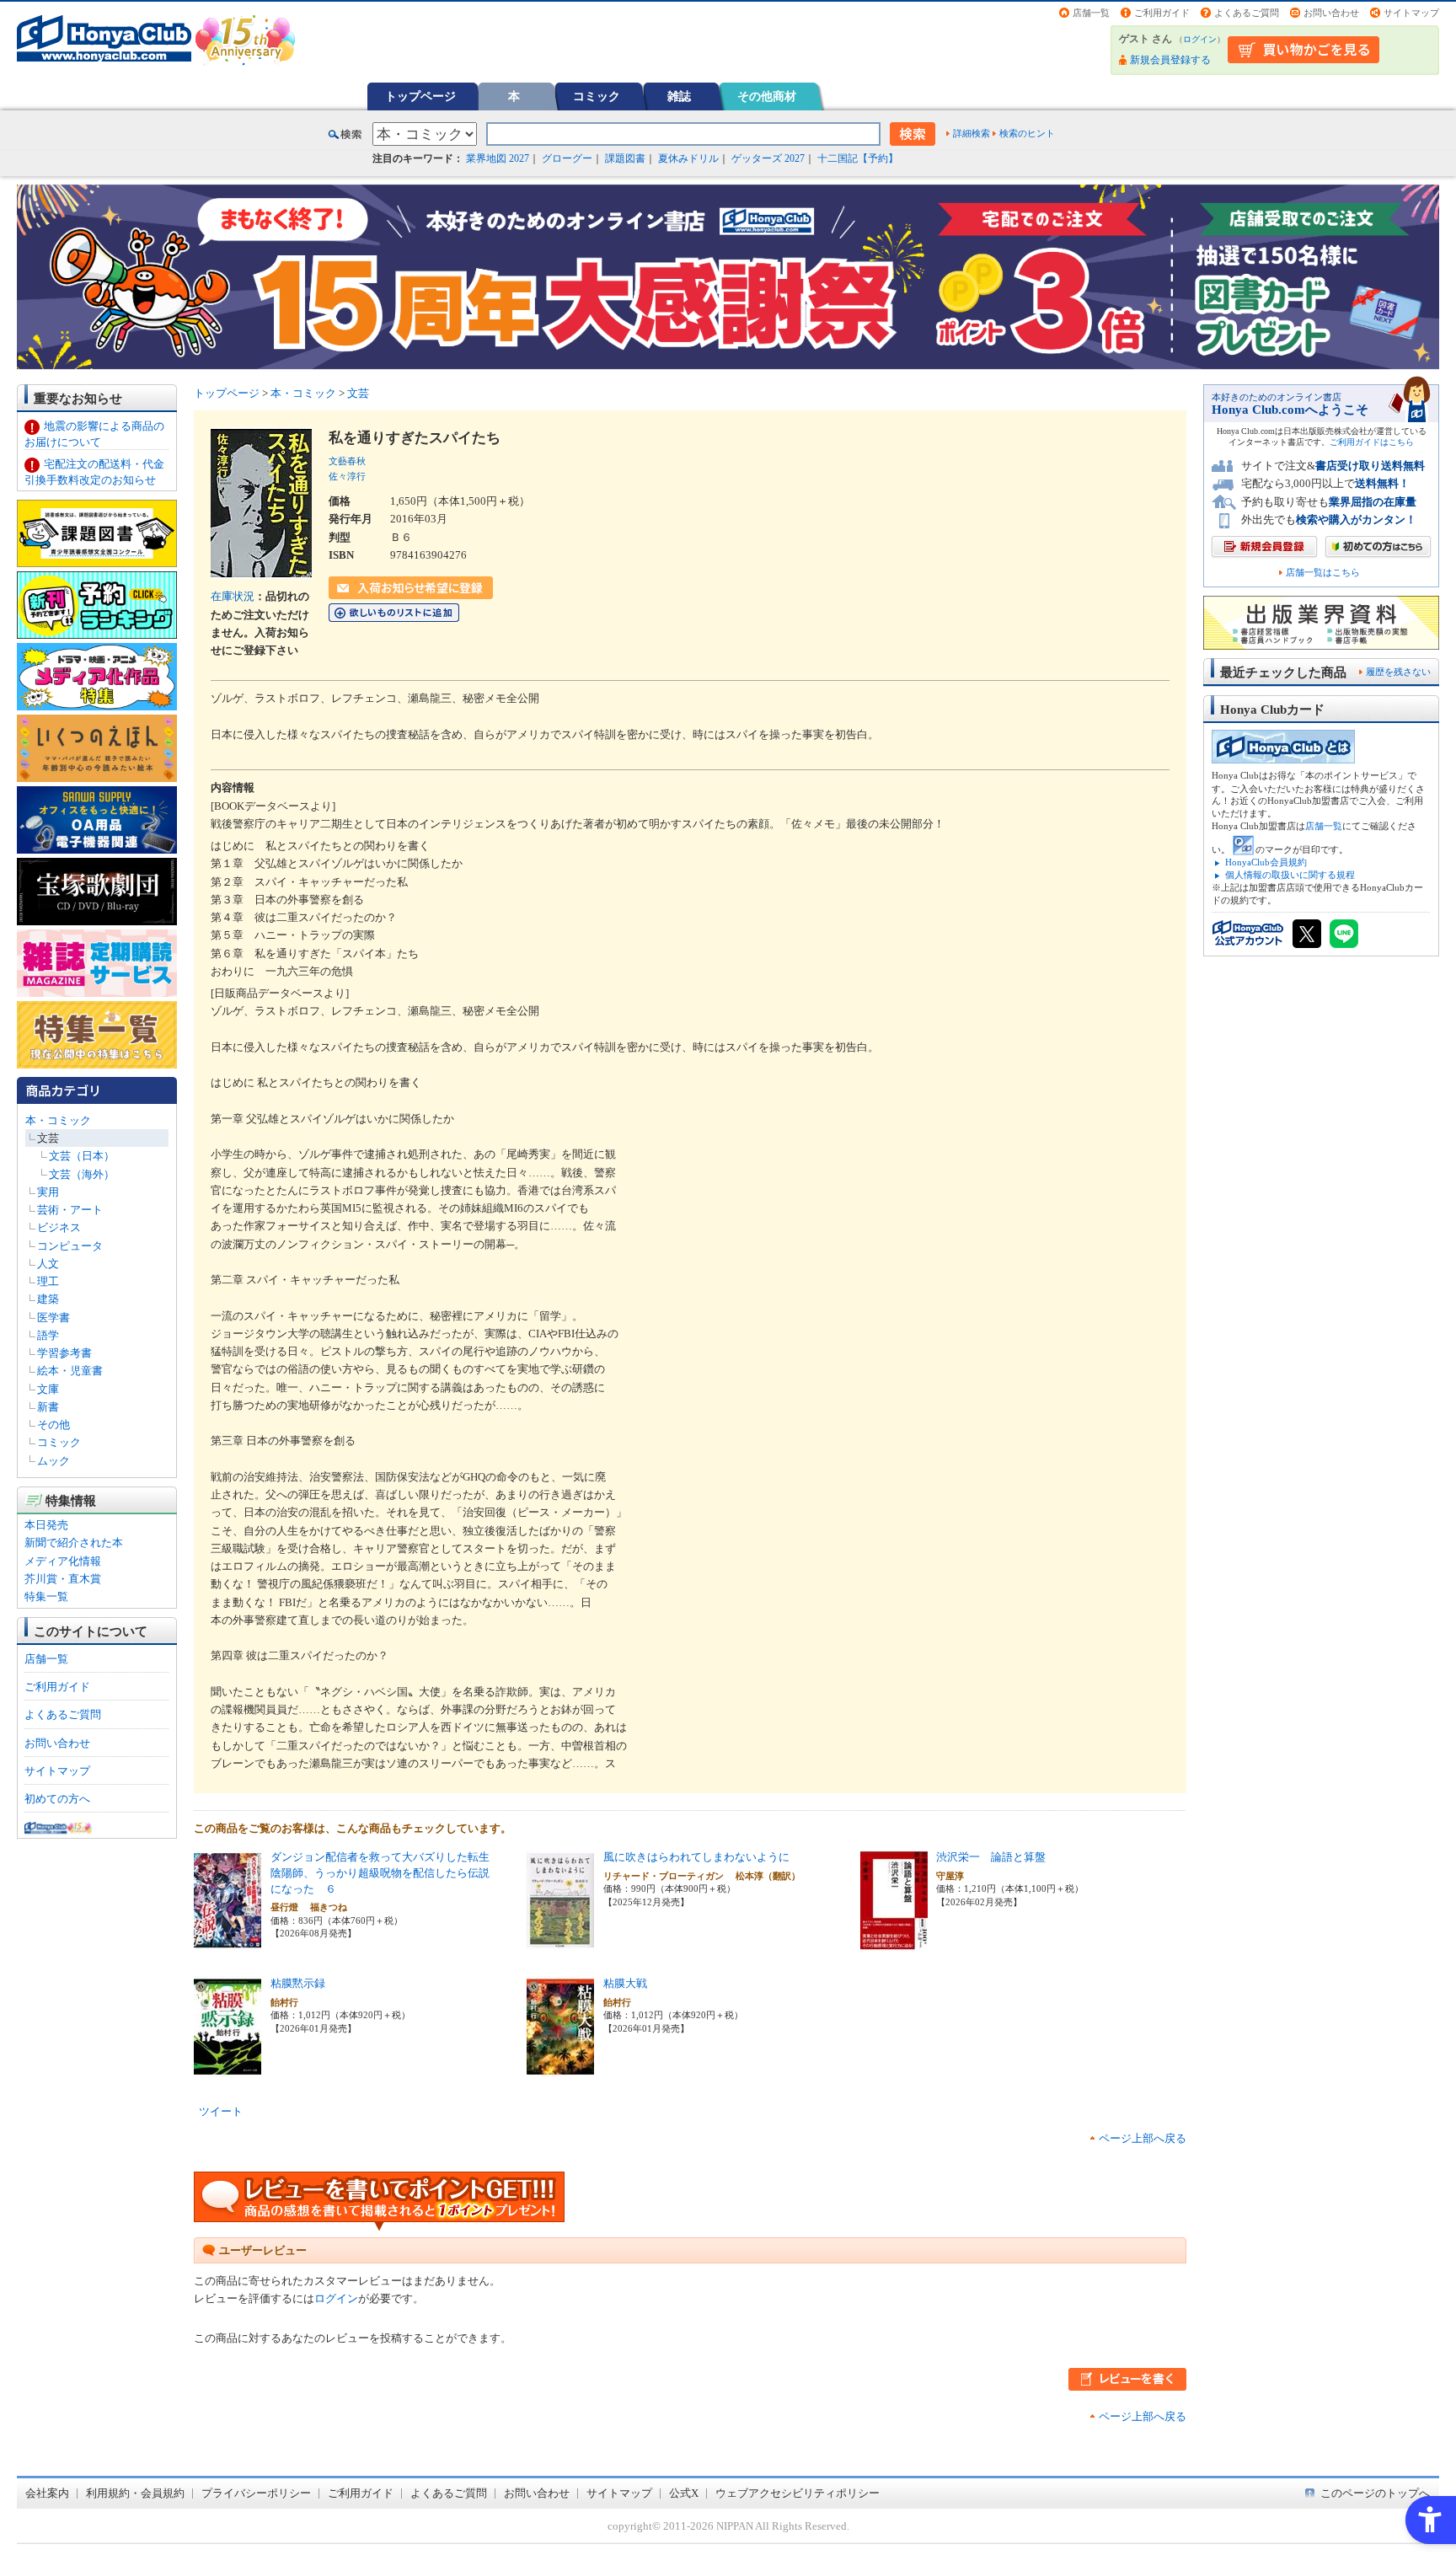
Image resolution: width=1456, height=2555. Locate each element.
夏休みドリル (688, 158)
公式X (684, 2493)
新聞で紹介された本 (74, 1543)
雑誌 (679, 96)
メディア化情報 (63, 1561)
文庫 (48, 1389)
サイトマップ (1411, 13)
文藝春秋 (347, 461)
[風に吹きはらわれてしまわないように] (560, 1942)
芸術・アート (70, 1210)
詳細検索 (972, 133)
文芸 (48, 1138)
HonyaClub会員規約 (1266, 862)
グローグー (567, 158)
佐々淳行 (347, 476)
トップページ (420, 96)
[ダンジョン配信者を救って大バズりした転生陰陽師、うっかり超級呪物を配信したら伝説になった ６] (227, 1942)
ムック (54, 1461)
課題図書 (625, 158)
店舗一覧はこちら (1323, 573)
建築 (48, 1299)
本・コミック (58, 1120)
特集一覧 (46, 1596)
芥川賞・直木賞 (63, 1579)
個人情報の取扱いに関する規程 (1290, 875)
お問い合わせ (1331, 13)
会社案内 (47, 2493)
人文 (48, 1264)
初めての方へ (57, 1799)
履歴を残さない (1398, 672)
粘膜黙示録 (298, 1983)
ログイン (1200, 39)
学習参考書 (64, 1353)
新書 (48, 1407)
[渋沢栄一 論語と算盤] (894, 1942)
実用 (48, 1192)
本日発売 (46, 1525)
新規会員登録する (1170, 60)
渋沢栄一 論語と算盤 (991, 1857)
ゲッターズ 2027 (768, 158)
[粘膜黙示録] (227, 2068)
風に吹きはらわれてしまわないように (696, 1857)
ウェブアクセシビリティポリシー (798, 2493)
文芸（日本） (82, 1156)
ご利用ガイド (1162, 13)
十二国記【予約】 (858, 158)
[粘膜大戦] (560, 2068)
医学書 (54, 1318)
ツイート (221, 2111)
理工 (48, 1281)
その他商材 (767, 96)
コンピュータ (70, 1246)
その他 (54, 1425)
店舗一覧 (1091, 13)
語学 (48, 1335)
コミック (597, 96)
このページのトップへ (1375, 2493)
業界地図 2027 (498, 158)
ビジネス (59, 1227)
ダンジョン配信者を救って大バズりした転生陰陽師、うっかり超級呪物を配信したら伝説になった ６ (380, 1872)
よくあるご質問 (1247, 13)
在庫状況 (233, 596)
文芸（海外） (82, 1174)
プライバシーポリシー (256, 2493)
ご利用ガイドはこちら (1372, 442)
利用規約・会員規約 (135, 2493)
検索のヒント (1027, 133)
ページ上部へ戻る (1143, 2138)
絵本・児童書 (70, 1371)
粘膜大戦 (625, 1983)
